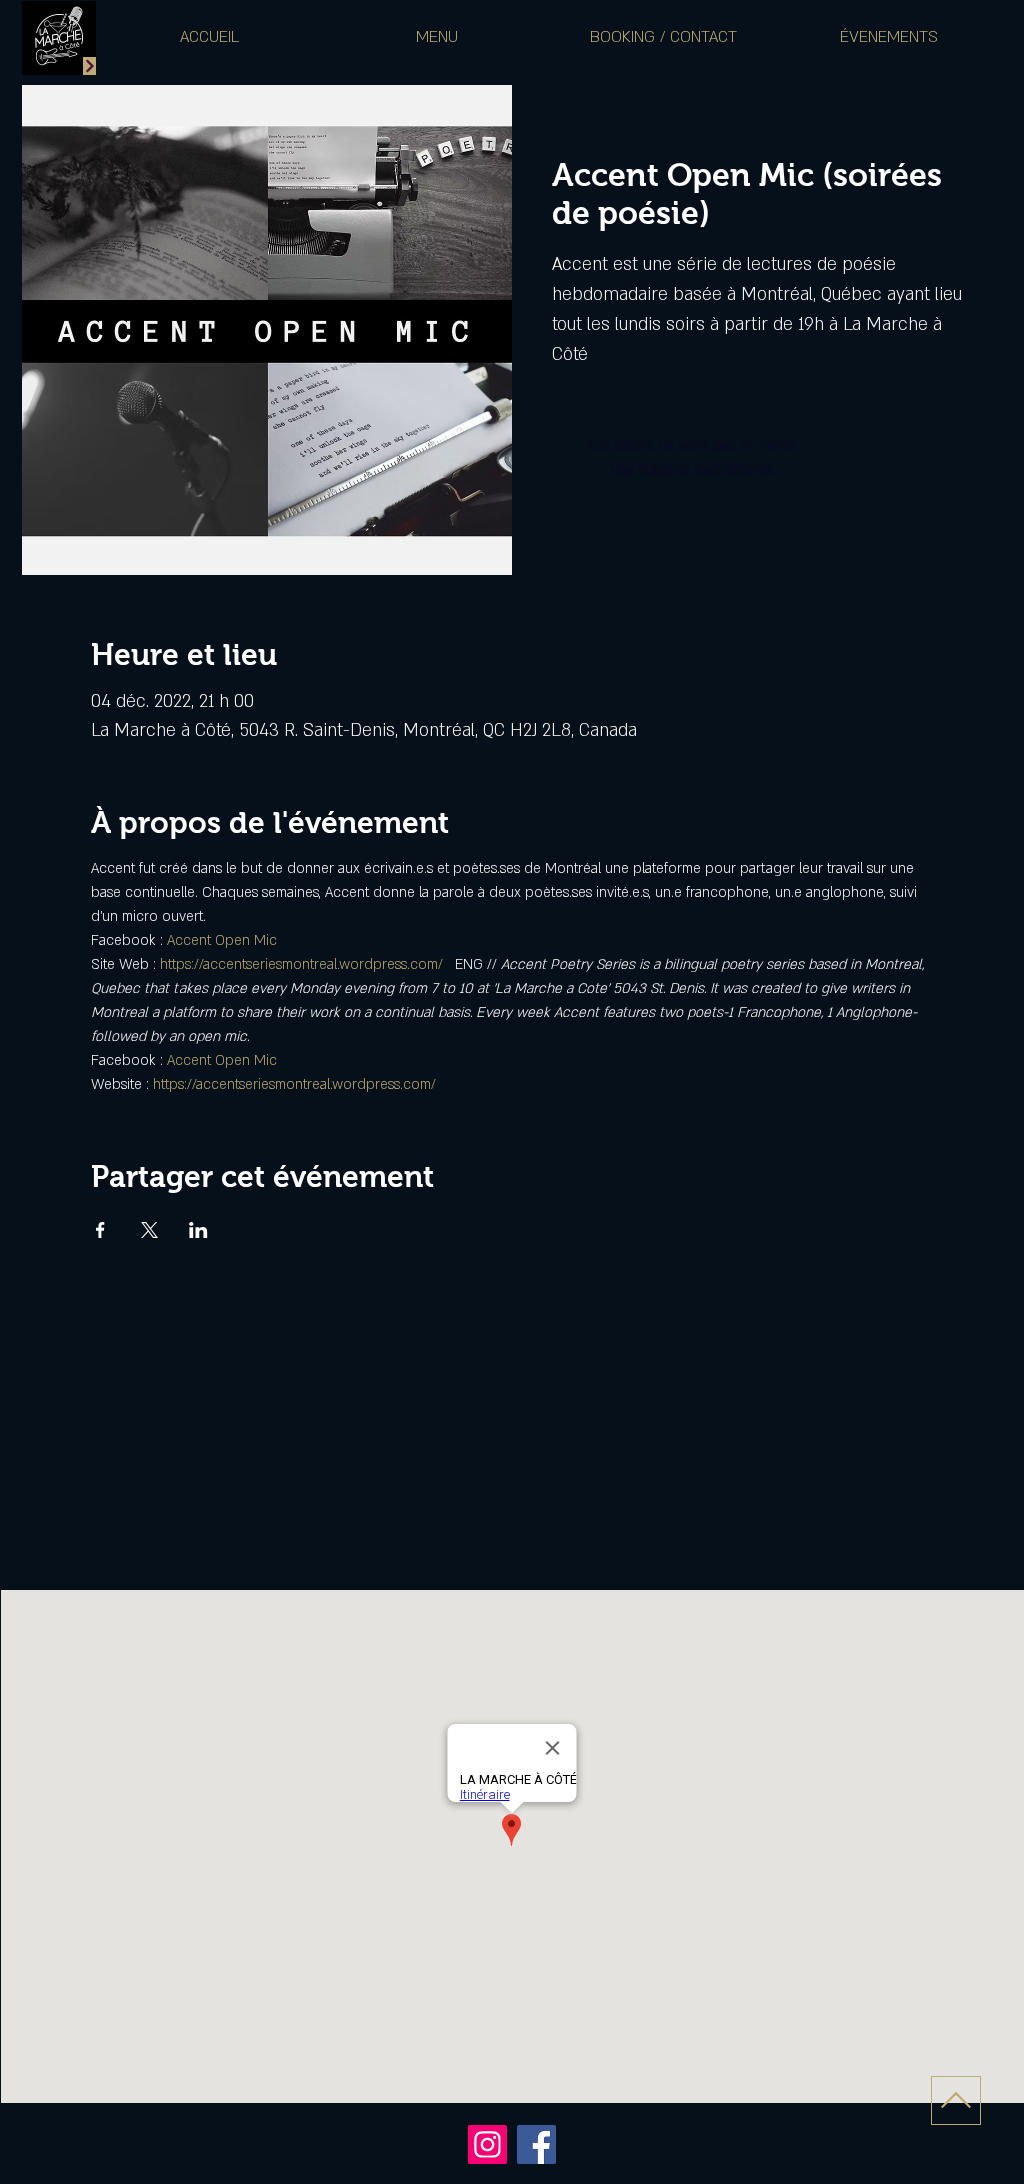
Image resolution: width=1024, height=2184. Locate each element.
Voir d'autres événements (692, 469)
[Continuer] (89, 66)
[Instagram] (487, 2144)
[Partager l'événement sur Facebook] (100, 1230)
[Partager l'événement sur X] (149, 1230)
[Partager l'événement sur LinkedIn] (198, 1230)
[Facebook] (536, 2144)
